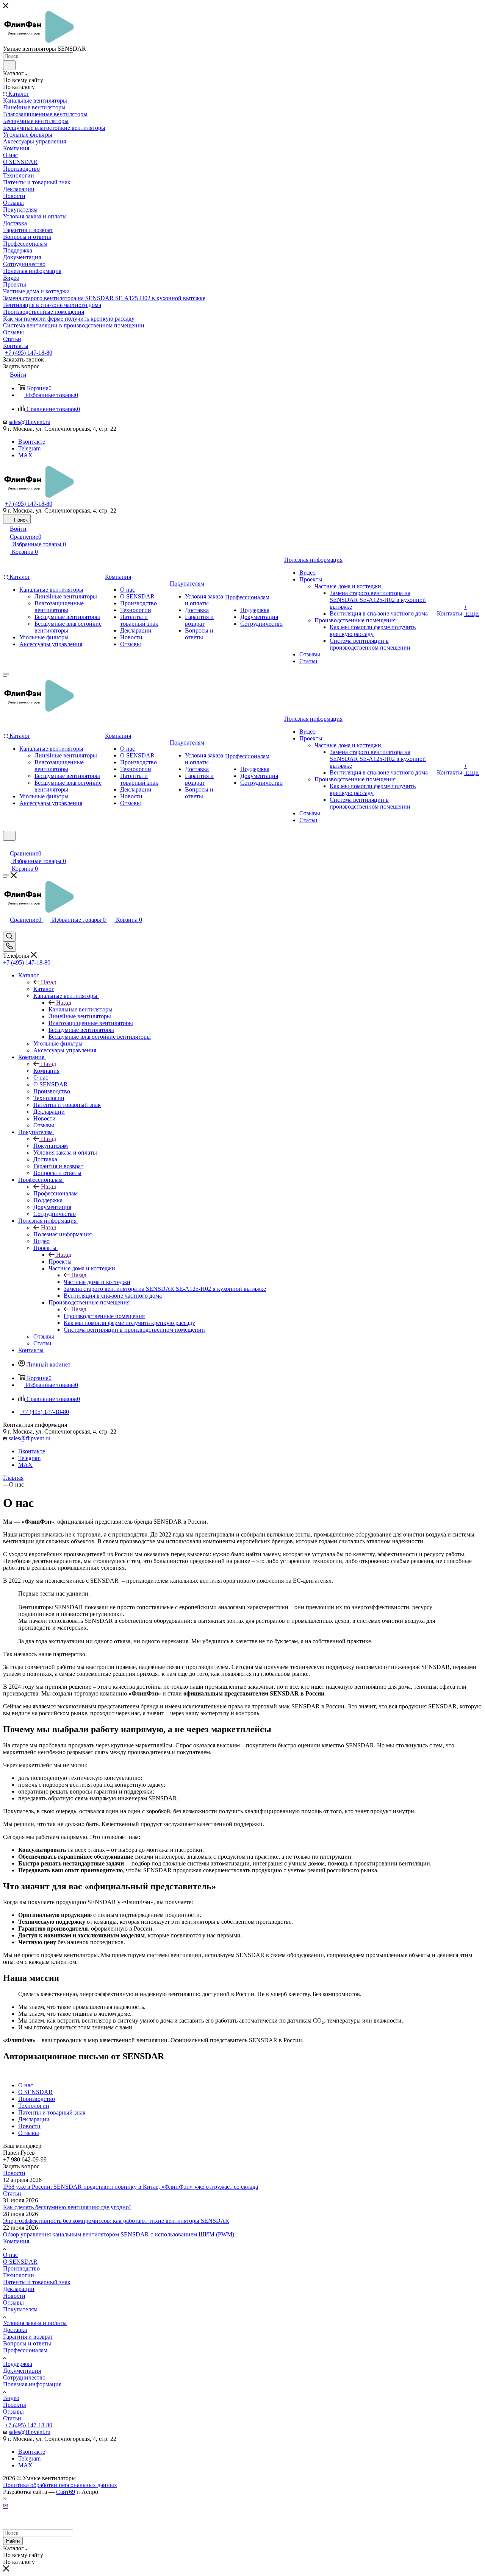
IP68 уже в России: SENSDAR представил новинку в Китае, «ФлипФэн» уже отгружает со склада (131, 2187)
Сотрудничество (24, 2377)
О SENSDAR (20, 2262)
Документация (22, 2371)
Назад (48, 982)
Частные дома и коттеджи (97, 1282)
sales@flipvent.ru (30, 422)
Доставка (15, 2330)
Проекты (60, 1262)
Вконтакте (32, 442)
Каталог (44, 989)
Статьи (12, 2193)
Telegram (29, 448)
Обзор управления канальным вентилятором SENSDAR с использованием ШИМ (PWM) (119, 2234)
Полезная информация (63, 1234)
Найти (13, 2541)
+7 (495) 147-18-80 (29, 353)
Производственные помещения (104, 1316)
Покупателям (51, 1146)
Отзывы (13, 2303)
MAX (25, 455)
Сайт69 (66, 2492)
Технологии (19, 2275)
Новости (14, 2173)
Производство (21, 2268)
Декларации (19, 2289)
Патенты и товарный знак (37, 2282)
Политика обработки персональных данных (60, 2485)
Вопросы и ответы (27, 2343)
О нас (10, 2255)
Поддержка (18, 2364)
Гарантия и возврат (28, 2337)
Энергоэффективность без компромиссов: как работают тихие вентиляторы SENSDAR (116, 2221)
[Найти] (9, 65)
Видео (11, 2398)
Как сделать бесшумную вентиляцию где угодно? (67, 2207)
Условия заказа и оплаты (35, 2323)
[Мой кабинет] (6, 845)
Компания (46, 1071)
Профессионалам (56, 1193)
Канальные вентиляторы (81, 1009)
